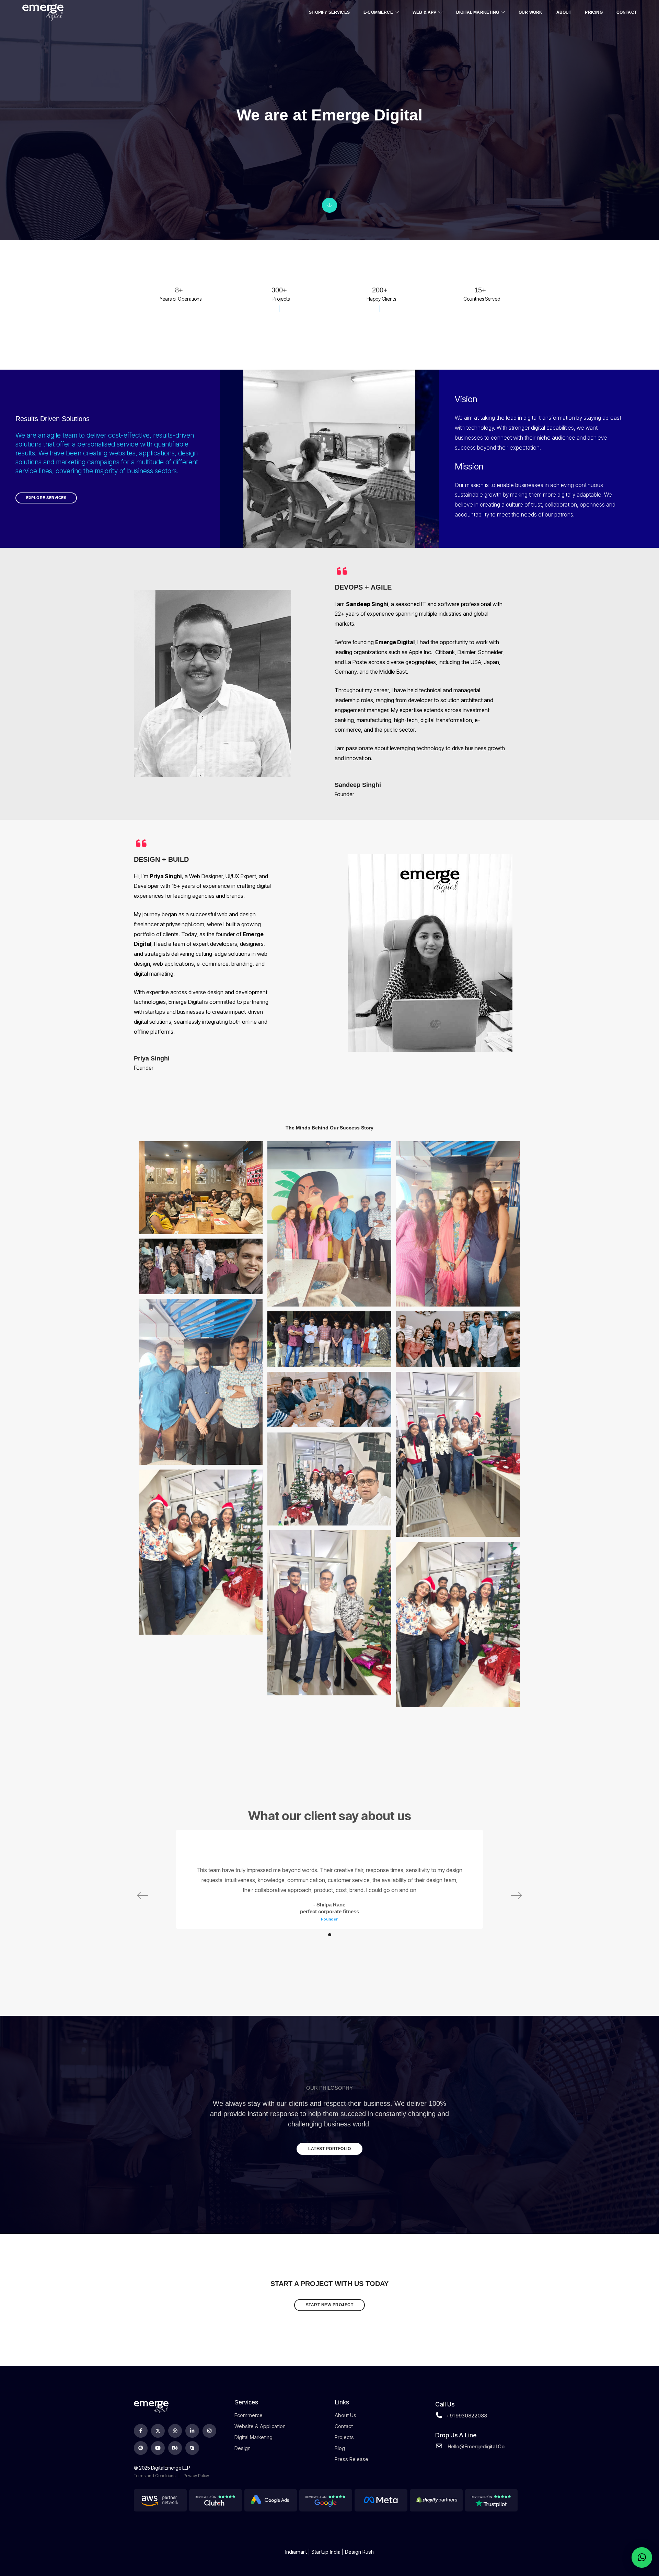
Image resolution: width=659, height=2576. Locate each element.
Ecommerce (248, 2415)
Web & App (425, 12)
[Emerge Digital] (43, 12)
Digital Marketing (478, 12)
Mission (469, 466)
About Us (345, 2415)
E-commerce (378, 12)
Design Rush (359, 2552)
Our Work (530, 12)
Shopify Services (329, 12)
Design (242, 2448)
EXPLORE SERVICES (46, 498)
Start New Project (330, 2305)
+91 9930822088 (467, 2416)
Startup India (326, 2552)
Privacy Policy (196, 2476)
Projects (344, 2437)
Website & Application (260, 2426)
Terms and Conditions (155, 2476)
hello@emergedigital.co (476, 2446)
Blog (340, 2448)
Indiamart (296, 2552)
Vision (466, 399)
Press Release (351, 2459)
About (564, 12)
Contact (627, 12)
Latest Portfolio (329, 2149)
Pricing (594, 12)
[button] (330, 1935)
